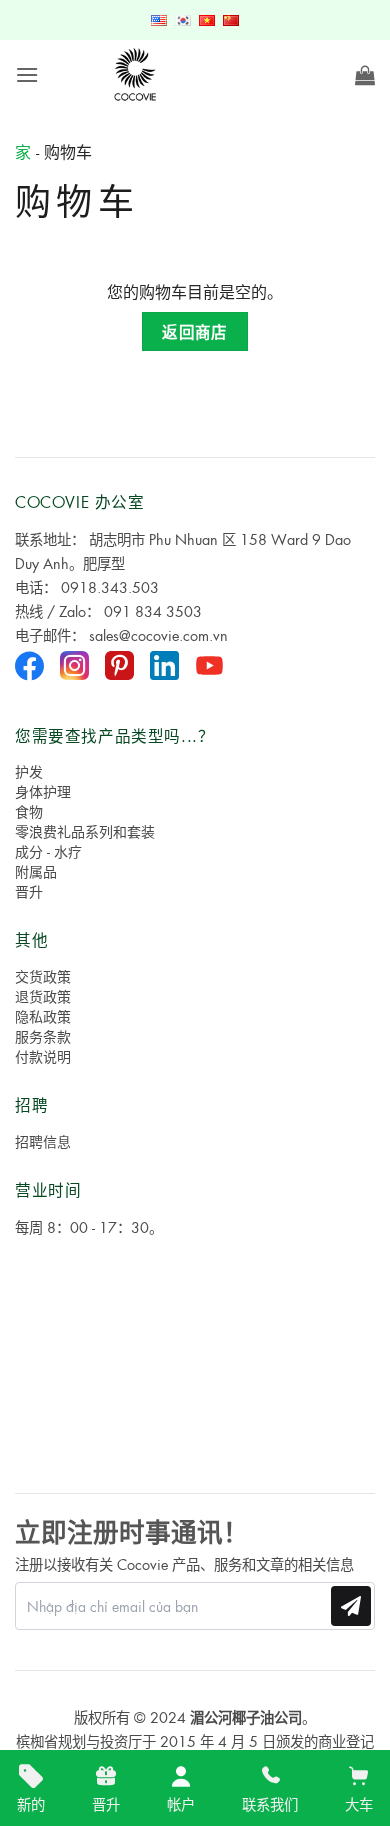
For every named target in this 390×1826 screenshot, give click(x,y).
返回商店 (195, 331)
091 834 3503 (153, 611)
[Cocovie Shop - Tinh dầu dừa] (136, 75)
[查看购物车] (365, 75)
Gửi (351, 1605)
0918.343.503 (110, 587)
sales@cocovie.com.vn (158, 635)
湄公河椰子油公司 (246, 1717)
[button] (27, 74)
